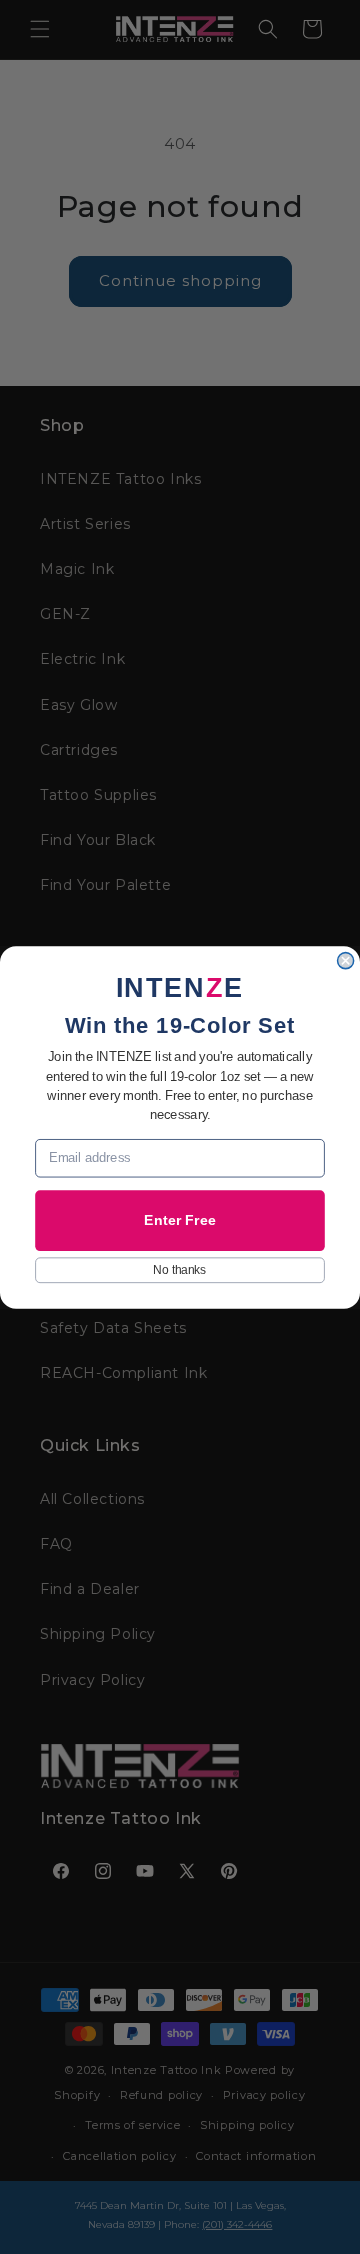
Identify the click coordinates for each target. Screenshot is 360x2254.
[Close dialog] (346, 960)
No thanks (180, 1270)
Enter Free (179, 1220)
